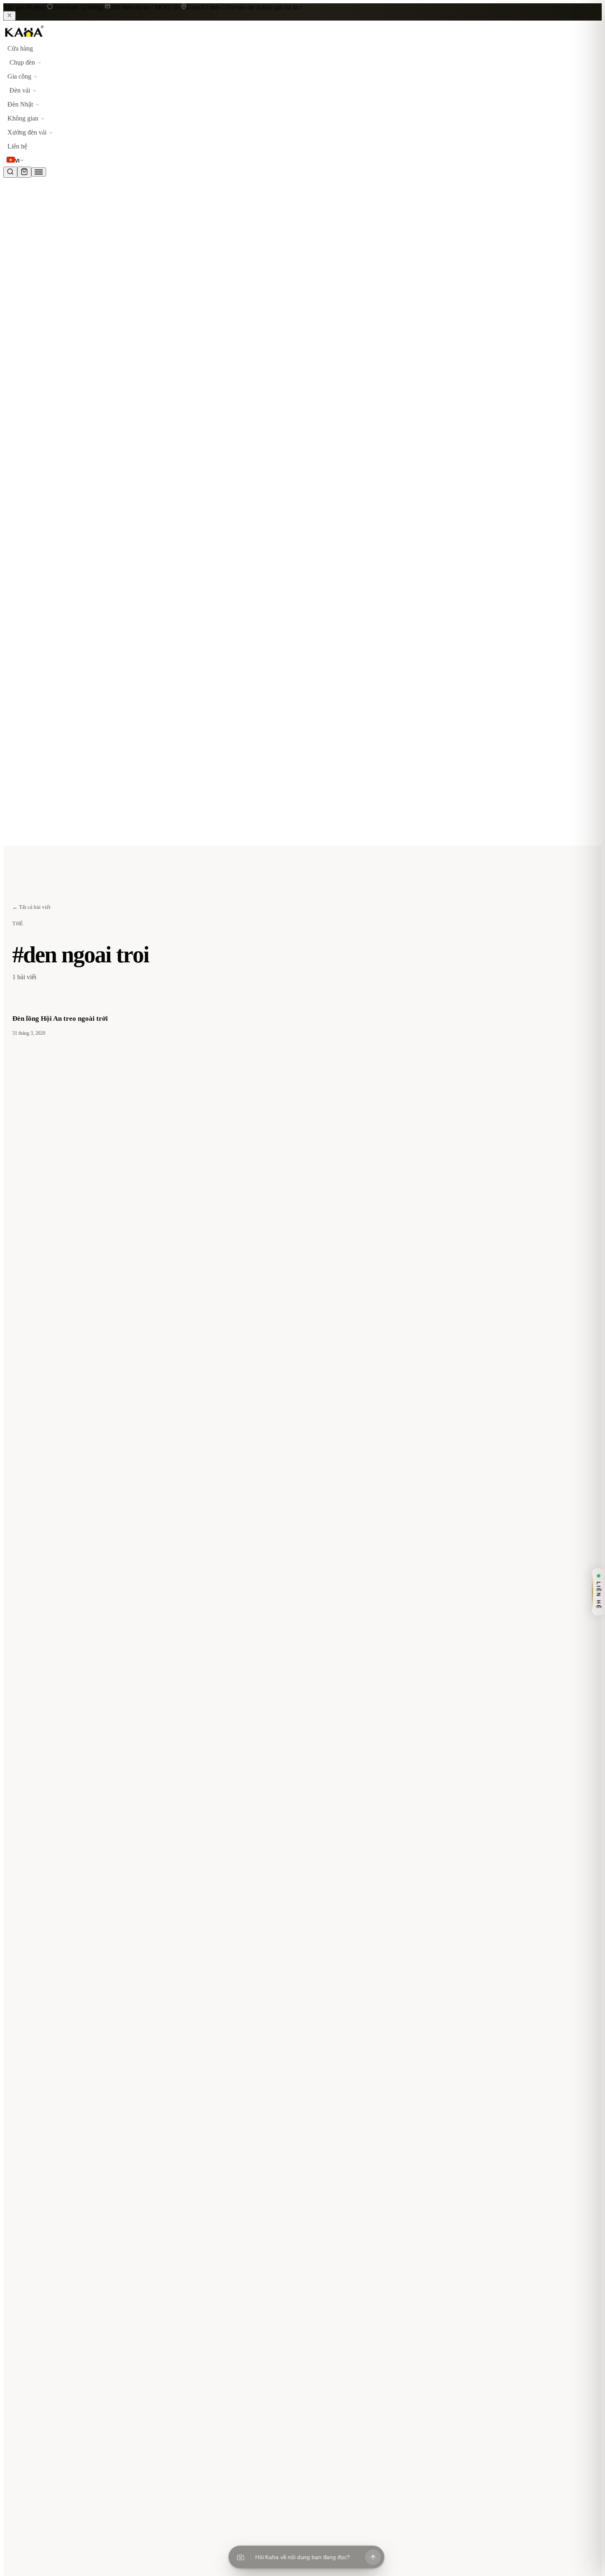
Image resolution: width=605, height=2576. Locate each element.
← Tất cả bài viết (31, 907)
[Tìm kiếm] (10, 172)
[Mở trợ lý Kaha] (373, 2557)
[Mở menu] (39, 172)
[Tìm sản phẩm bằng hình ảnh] (240, 2557)
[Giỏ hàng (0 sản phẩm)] (24, 172)
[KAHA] (44, 38)
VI (17, 161)
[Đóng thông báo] (9, 16)
